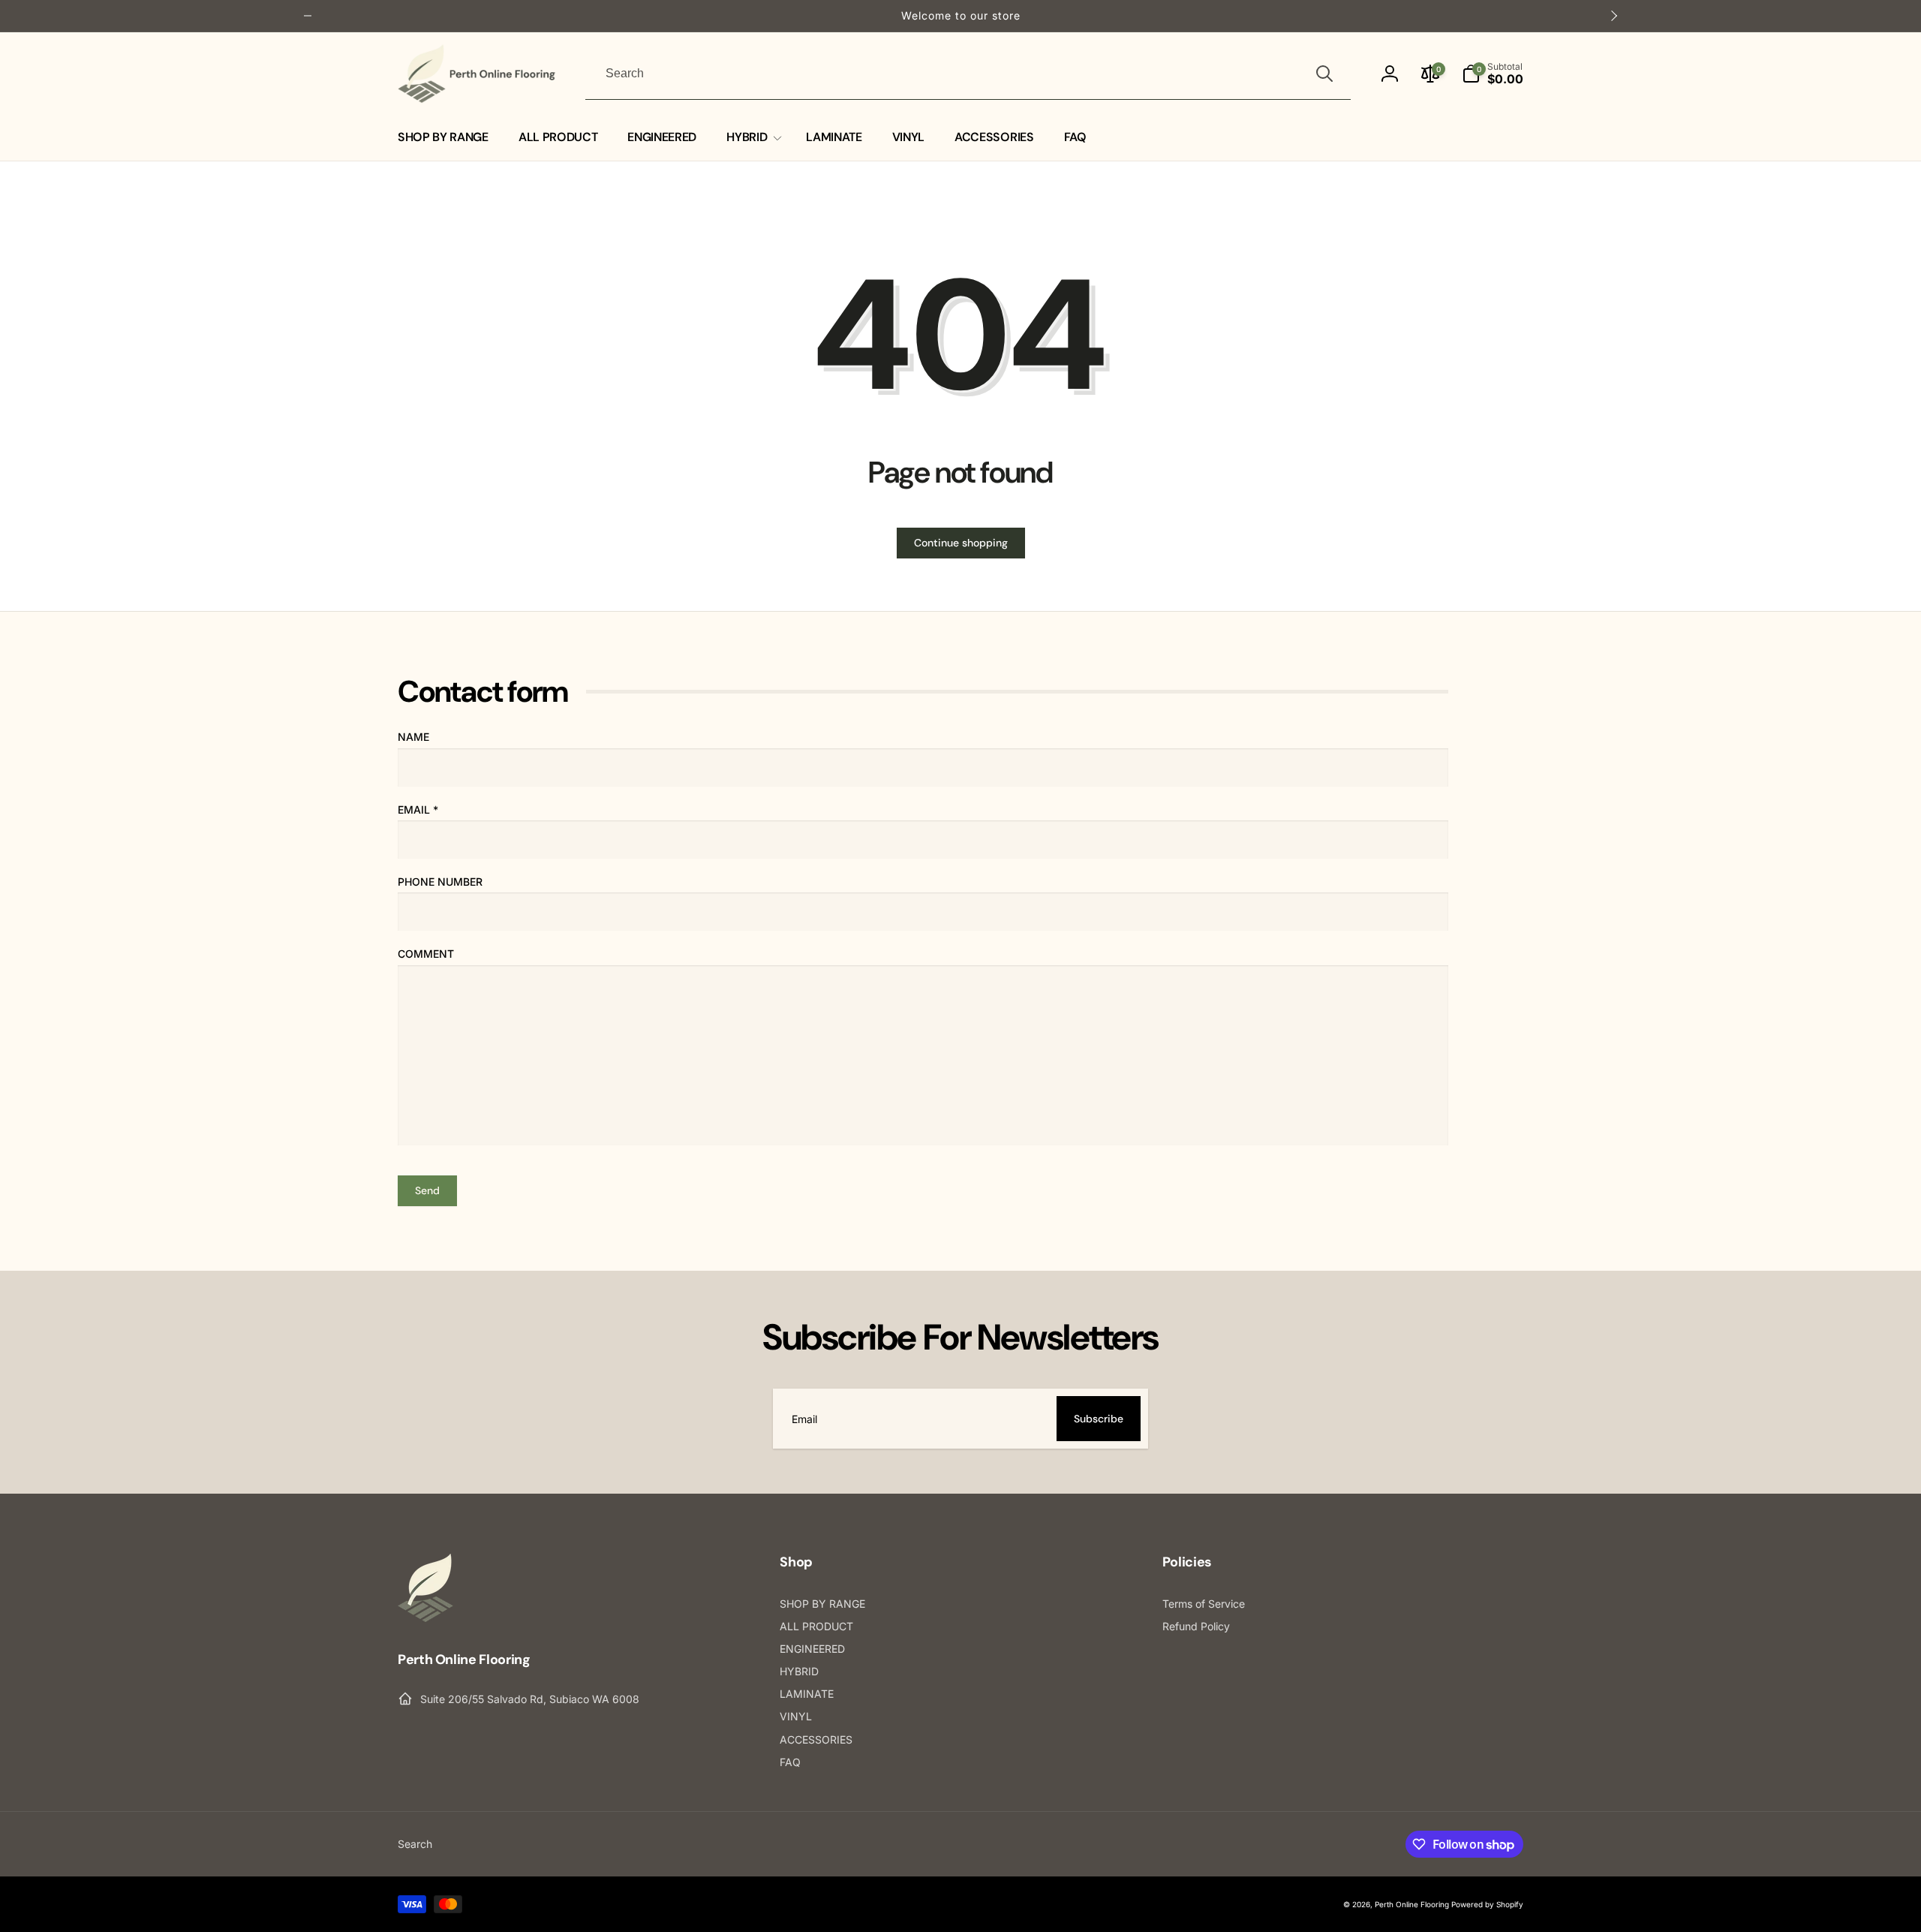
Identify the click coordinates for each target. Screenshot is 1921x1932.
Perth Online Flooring (1412, 1904)
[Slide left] (308, 16)
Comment (426, 954)
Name (413, 737)
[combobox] (968, 74)
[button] (1493, 74)
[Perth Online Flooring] (426, 1618)
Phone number (440, 882)
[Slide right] (1613, 16)
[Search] (1324, 74)
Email (418, 810)
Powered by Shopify (1487, 1904)
